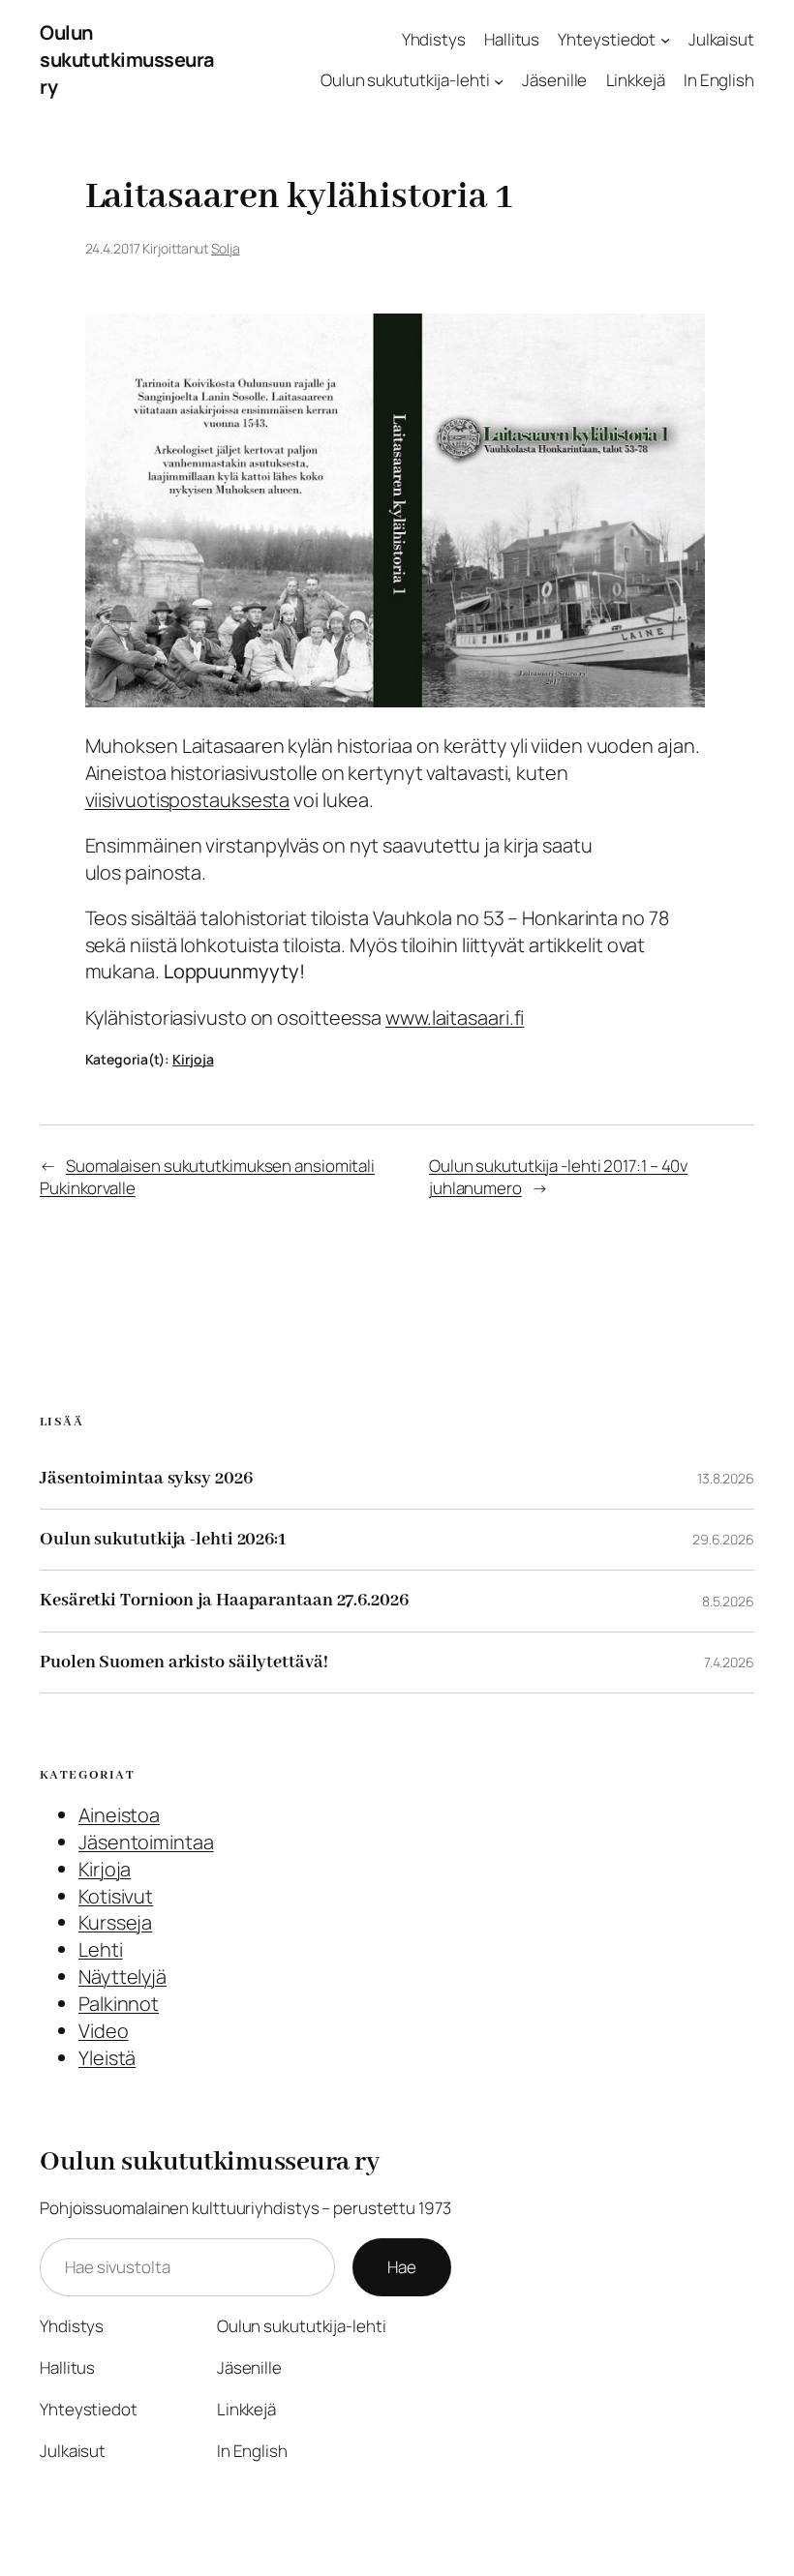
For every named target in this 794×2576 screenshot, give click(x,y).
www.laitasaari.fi (455, 1018)
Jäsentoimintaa (146, 1842)
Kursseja (115, 1922)
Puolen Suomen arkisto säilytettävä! (184, 1662)
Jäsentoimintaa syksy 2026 (146, 1479)
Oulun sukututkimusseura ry (127, 60)
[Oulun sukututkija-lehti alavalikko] (499, 80)
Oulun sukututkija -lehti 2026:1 (163, 1540)
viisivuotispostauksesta (188, 800)
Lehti (101, 1949)
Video (104, 2031)
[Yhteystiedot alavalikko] (665, 39)
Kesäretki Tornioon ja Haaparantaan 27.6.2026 (224, 1601)
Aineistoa (119, 1815)
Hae (402, 2267)
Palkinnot (119, 2004)
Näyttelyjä (122, 1977)
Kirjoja (193, 1059)
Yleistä (107, 2058)
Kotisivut (116, 1896)
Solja (226, 248)
